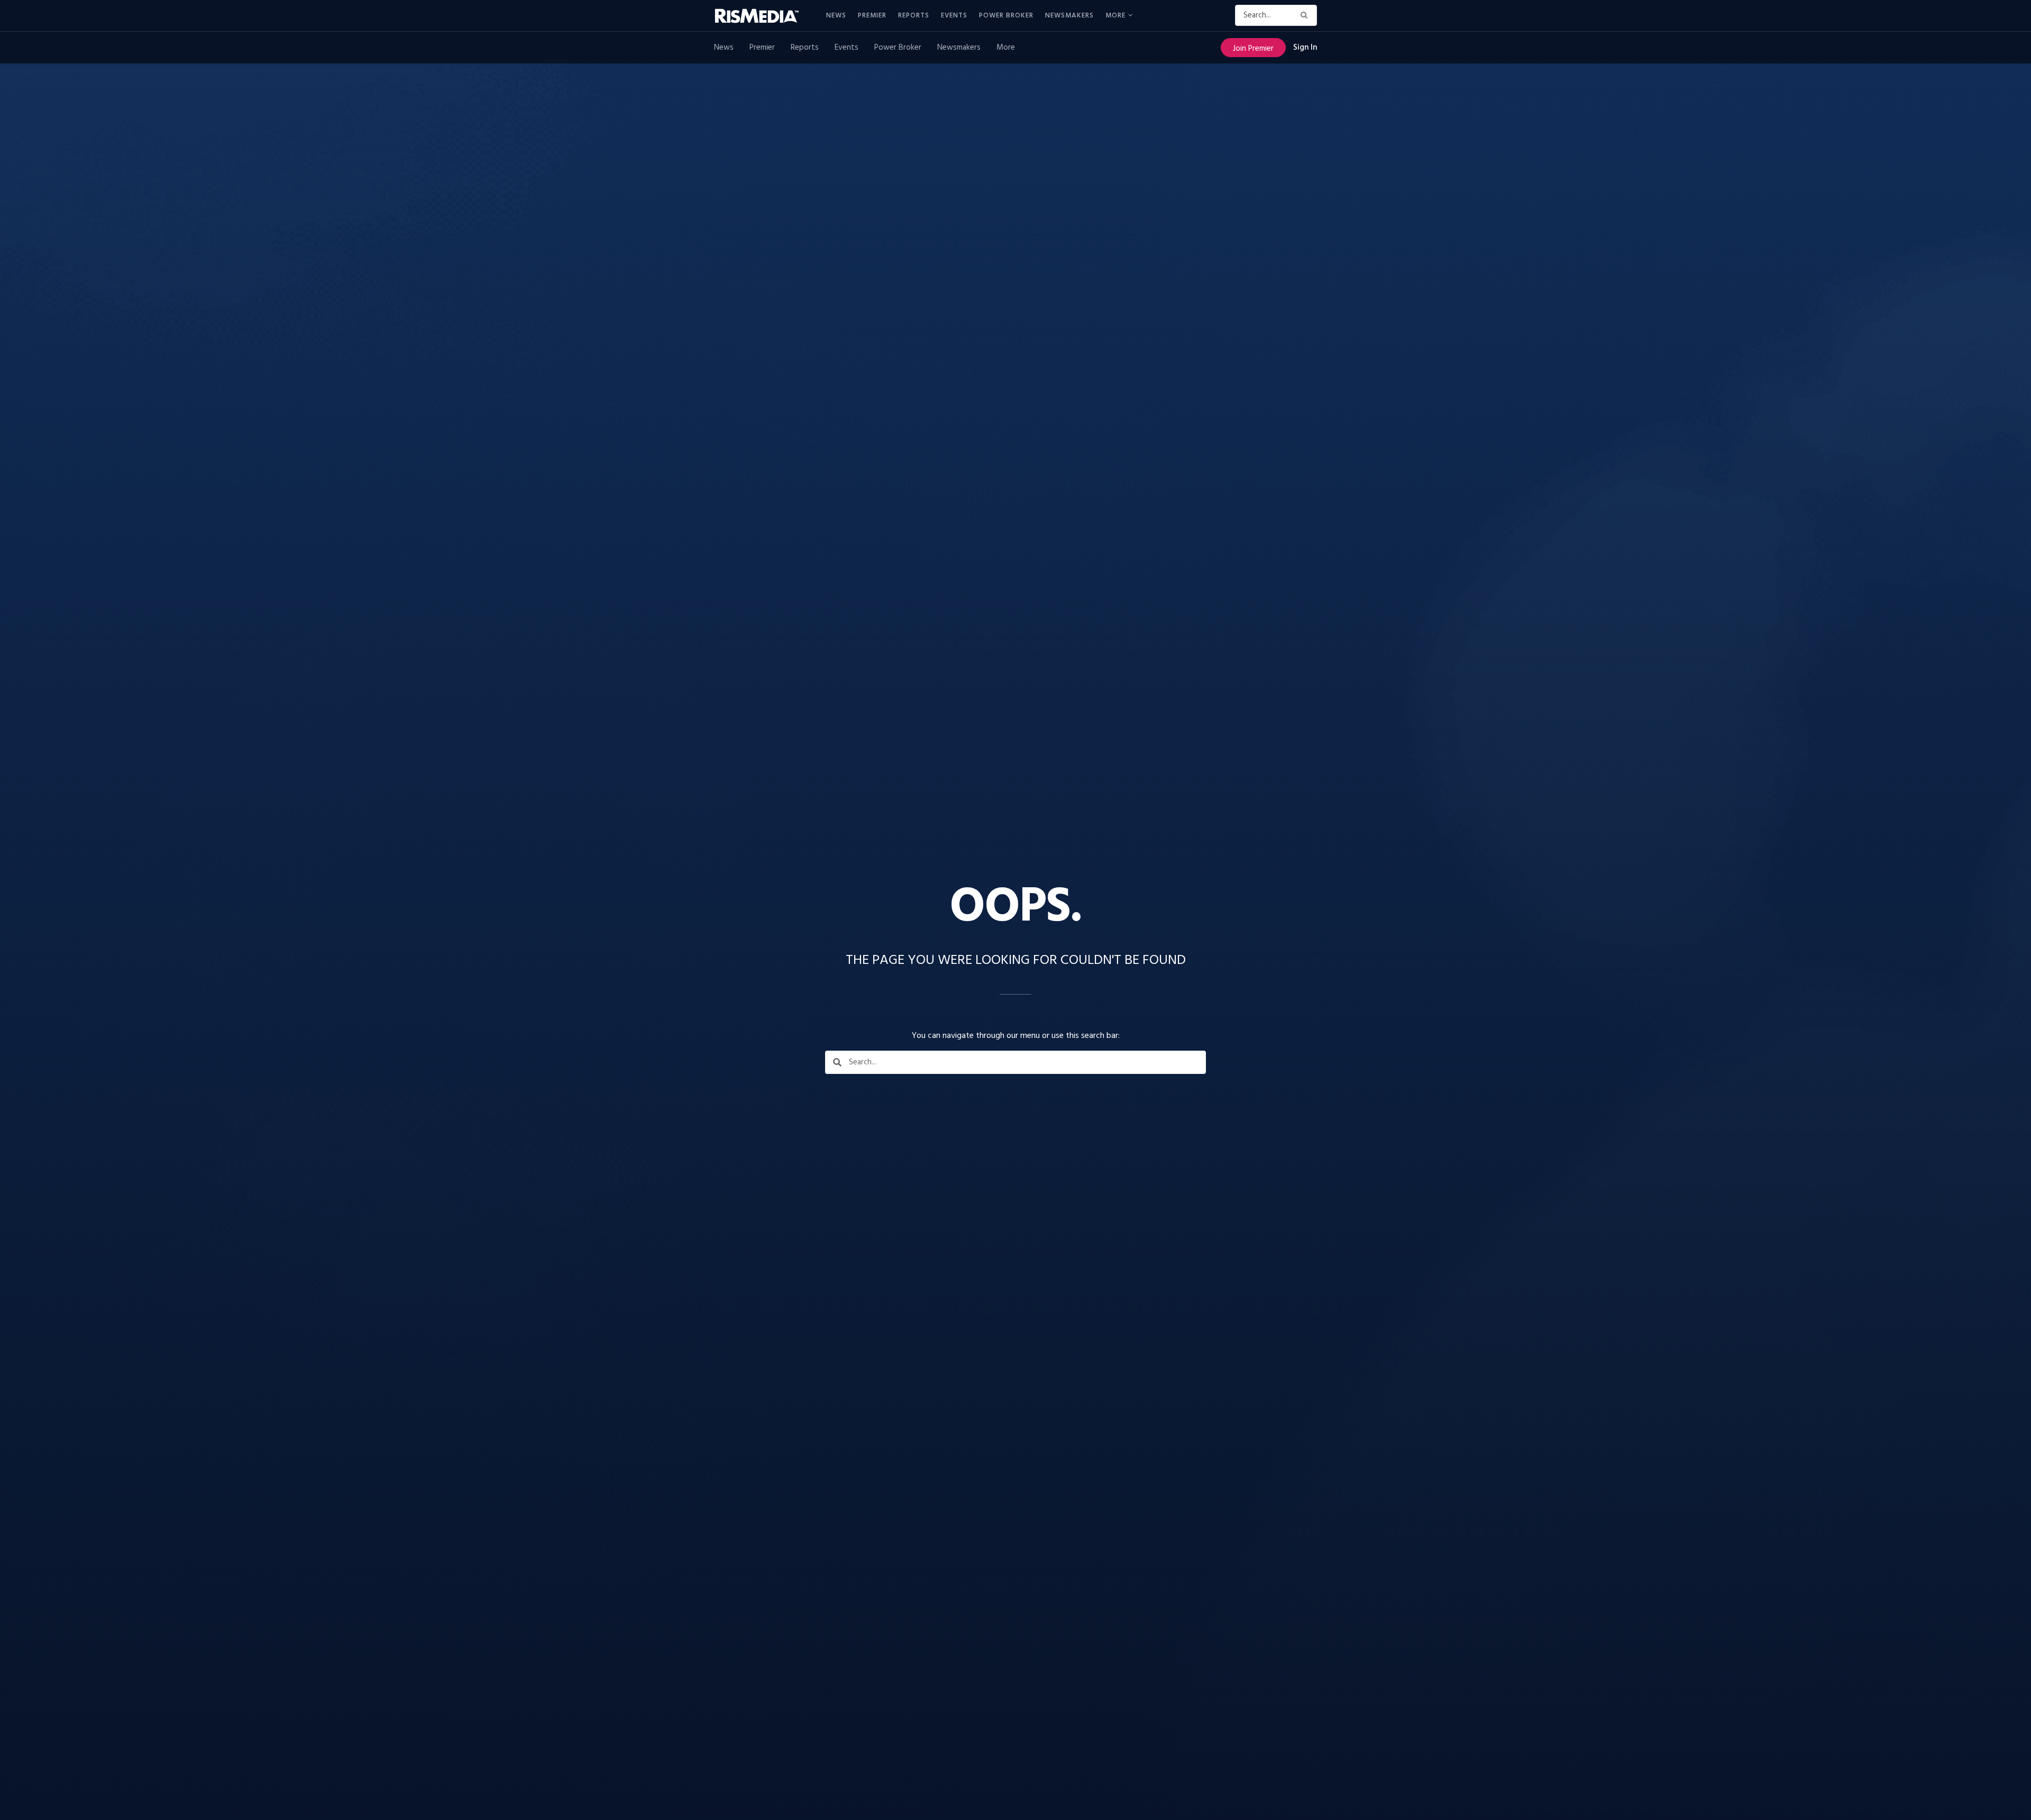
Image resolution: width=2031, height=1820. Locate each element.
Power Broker (1006, 16)
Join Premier (1253, 49)
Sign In (1305, 48)
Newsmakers (1069, 16)
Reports (914, 16)
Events (954, 16)
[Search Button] (1306, 15)
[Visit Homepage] (763, 16)
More (1115, 16)
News (836, 16)
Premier (872, 16)
